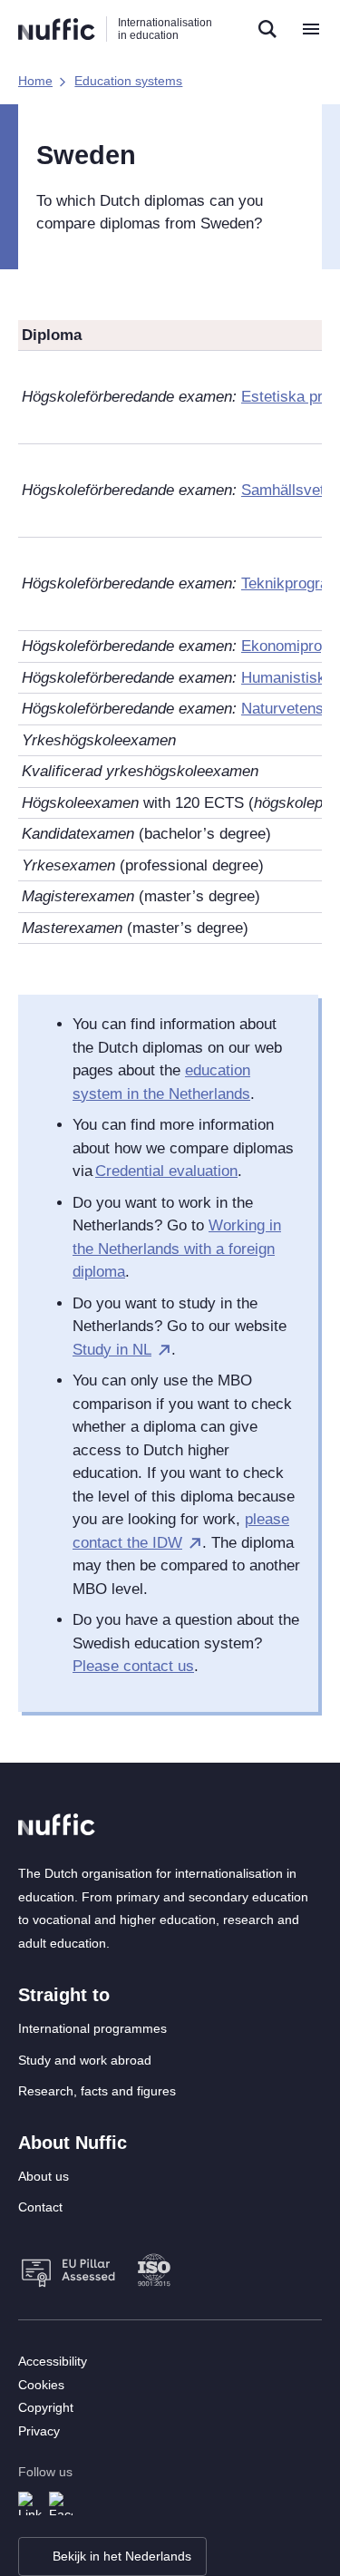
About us (44, 2176)
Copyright (46, 2407)
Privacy (39, 2431)
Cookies (41, 2385)
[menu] (311, 29)
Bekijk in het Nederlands (122, 2556)
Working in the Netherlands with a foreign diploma (177, 1249)
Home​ (35, 81)
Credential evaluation (166, 1171)
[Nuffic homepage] (57, 29)
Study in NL (112, 1350)
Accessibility (53, 2361)
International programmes (92, 2028)
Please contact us (133, 1666)
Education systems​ (128, 81)
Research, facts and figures (97, 2091)
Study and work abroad (85, 2060)
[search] (267, 29)
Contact (40, 2207)
